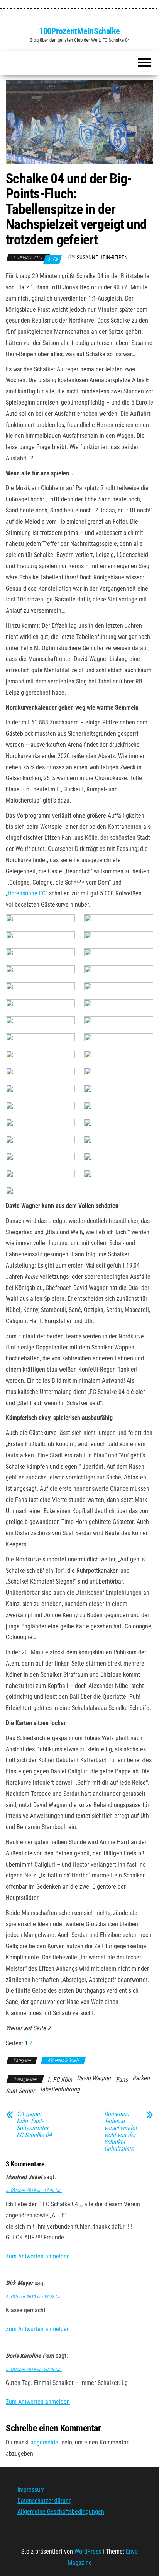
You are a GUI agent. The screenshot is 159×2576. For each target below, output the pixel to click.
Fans (122, 2080)
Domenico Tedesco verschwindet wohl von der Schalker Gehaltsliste (121, 2132)
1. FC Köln (59, 2080)
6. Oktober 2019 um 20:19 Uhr (34, 2369)
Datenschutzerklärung (45, 2500)
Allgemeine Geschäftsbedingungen (61, 2512)
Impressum (31, 2490)
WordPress (88, 2551)
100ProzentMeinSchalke (79, 31)
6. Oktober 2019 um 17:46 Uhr (34, 2190)
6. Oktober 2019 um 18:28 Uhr (34, 2297)
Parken (141, 2078)
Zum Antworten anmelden (38, 2256)
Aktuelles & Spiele (63, 2060)
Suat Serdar (20, 2091)
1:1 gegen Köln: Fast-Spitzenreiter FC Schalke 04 (34, 2125)
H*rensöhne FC (27, 893)
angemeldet (45, 2442)
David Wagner (94, 2078)
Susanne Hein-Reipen (102, 257)
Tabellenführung (60, 2089)
